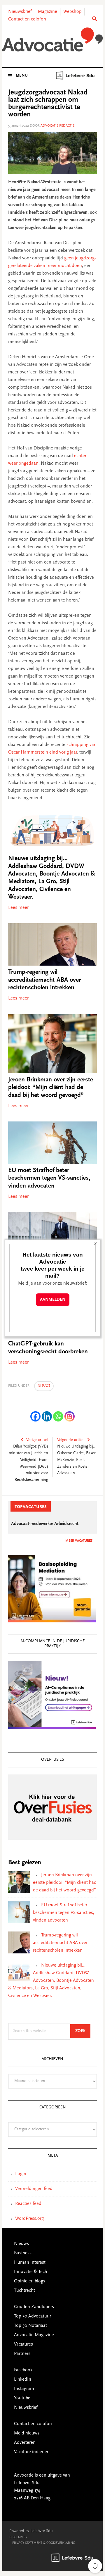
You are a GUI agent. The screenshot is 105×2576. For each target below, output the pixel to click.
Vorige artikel (37, 1440)
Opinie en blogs (30, 2281)
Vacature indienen (32, 2452)
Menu (22, 76)
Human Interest (30, 2263)
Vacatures (23, 2344)
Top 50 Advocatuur (33, 2316)
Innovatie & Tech (31, 2272)
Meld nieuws (27, 2433)
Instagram (24, 2389)
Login (21, 2174)
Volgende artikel (71, 1440)
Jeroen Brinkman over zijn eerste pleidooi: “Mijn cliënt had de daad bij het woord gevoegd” (51, 1088)
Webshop (72, 12)
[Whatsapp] (58, 1416)
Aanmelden (53, 1300)
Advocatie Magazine (34, 2335)
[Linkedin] (47, 1416)
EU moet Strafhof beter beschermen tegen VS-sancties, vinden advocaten (49, 1178)
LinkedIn (23, 2379)
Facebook (23, 2370)
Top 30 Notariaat (30, 2326)
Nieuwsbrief (20, 12)
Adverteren (25, 2443)
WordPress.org (29, 2219)
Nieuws (44, 1386)
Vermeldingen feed (34, 2189)
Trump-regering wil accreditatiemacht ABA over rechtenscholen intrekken (44, 980)
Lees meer (18, 908)
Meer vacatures (79, 1541)
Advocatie (52, 41)
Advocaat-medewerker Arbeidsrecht (45, 1524)
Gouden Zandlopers (34, 2307)
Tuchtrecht (24, 2291)
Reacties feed (28, 2204)
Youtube (22, 2398)
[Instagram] (70, 1416)
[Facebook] (35, 1416)
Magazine (48, 12)
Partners (22, 2354)
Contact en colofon (27, 19)
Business (23, 2253)
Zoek (83, 2031)
